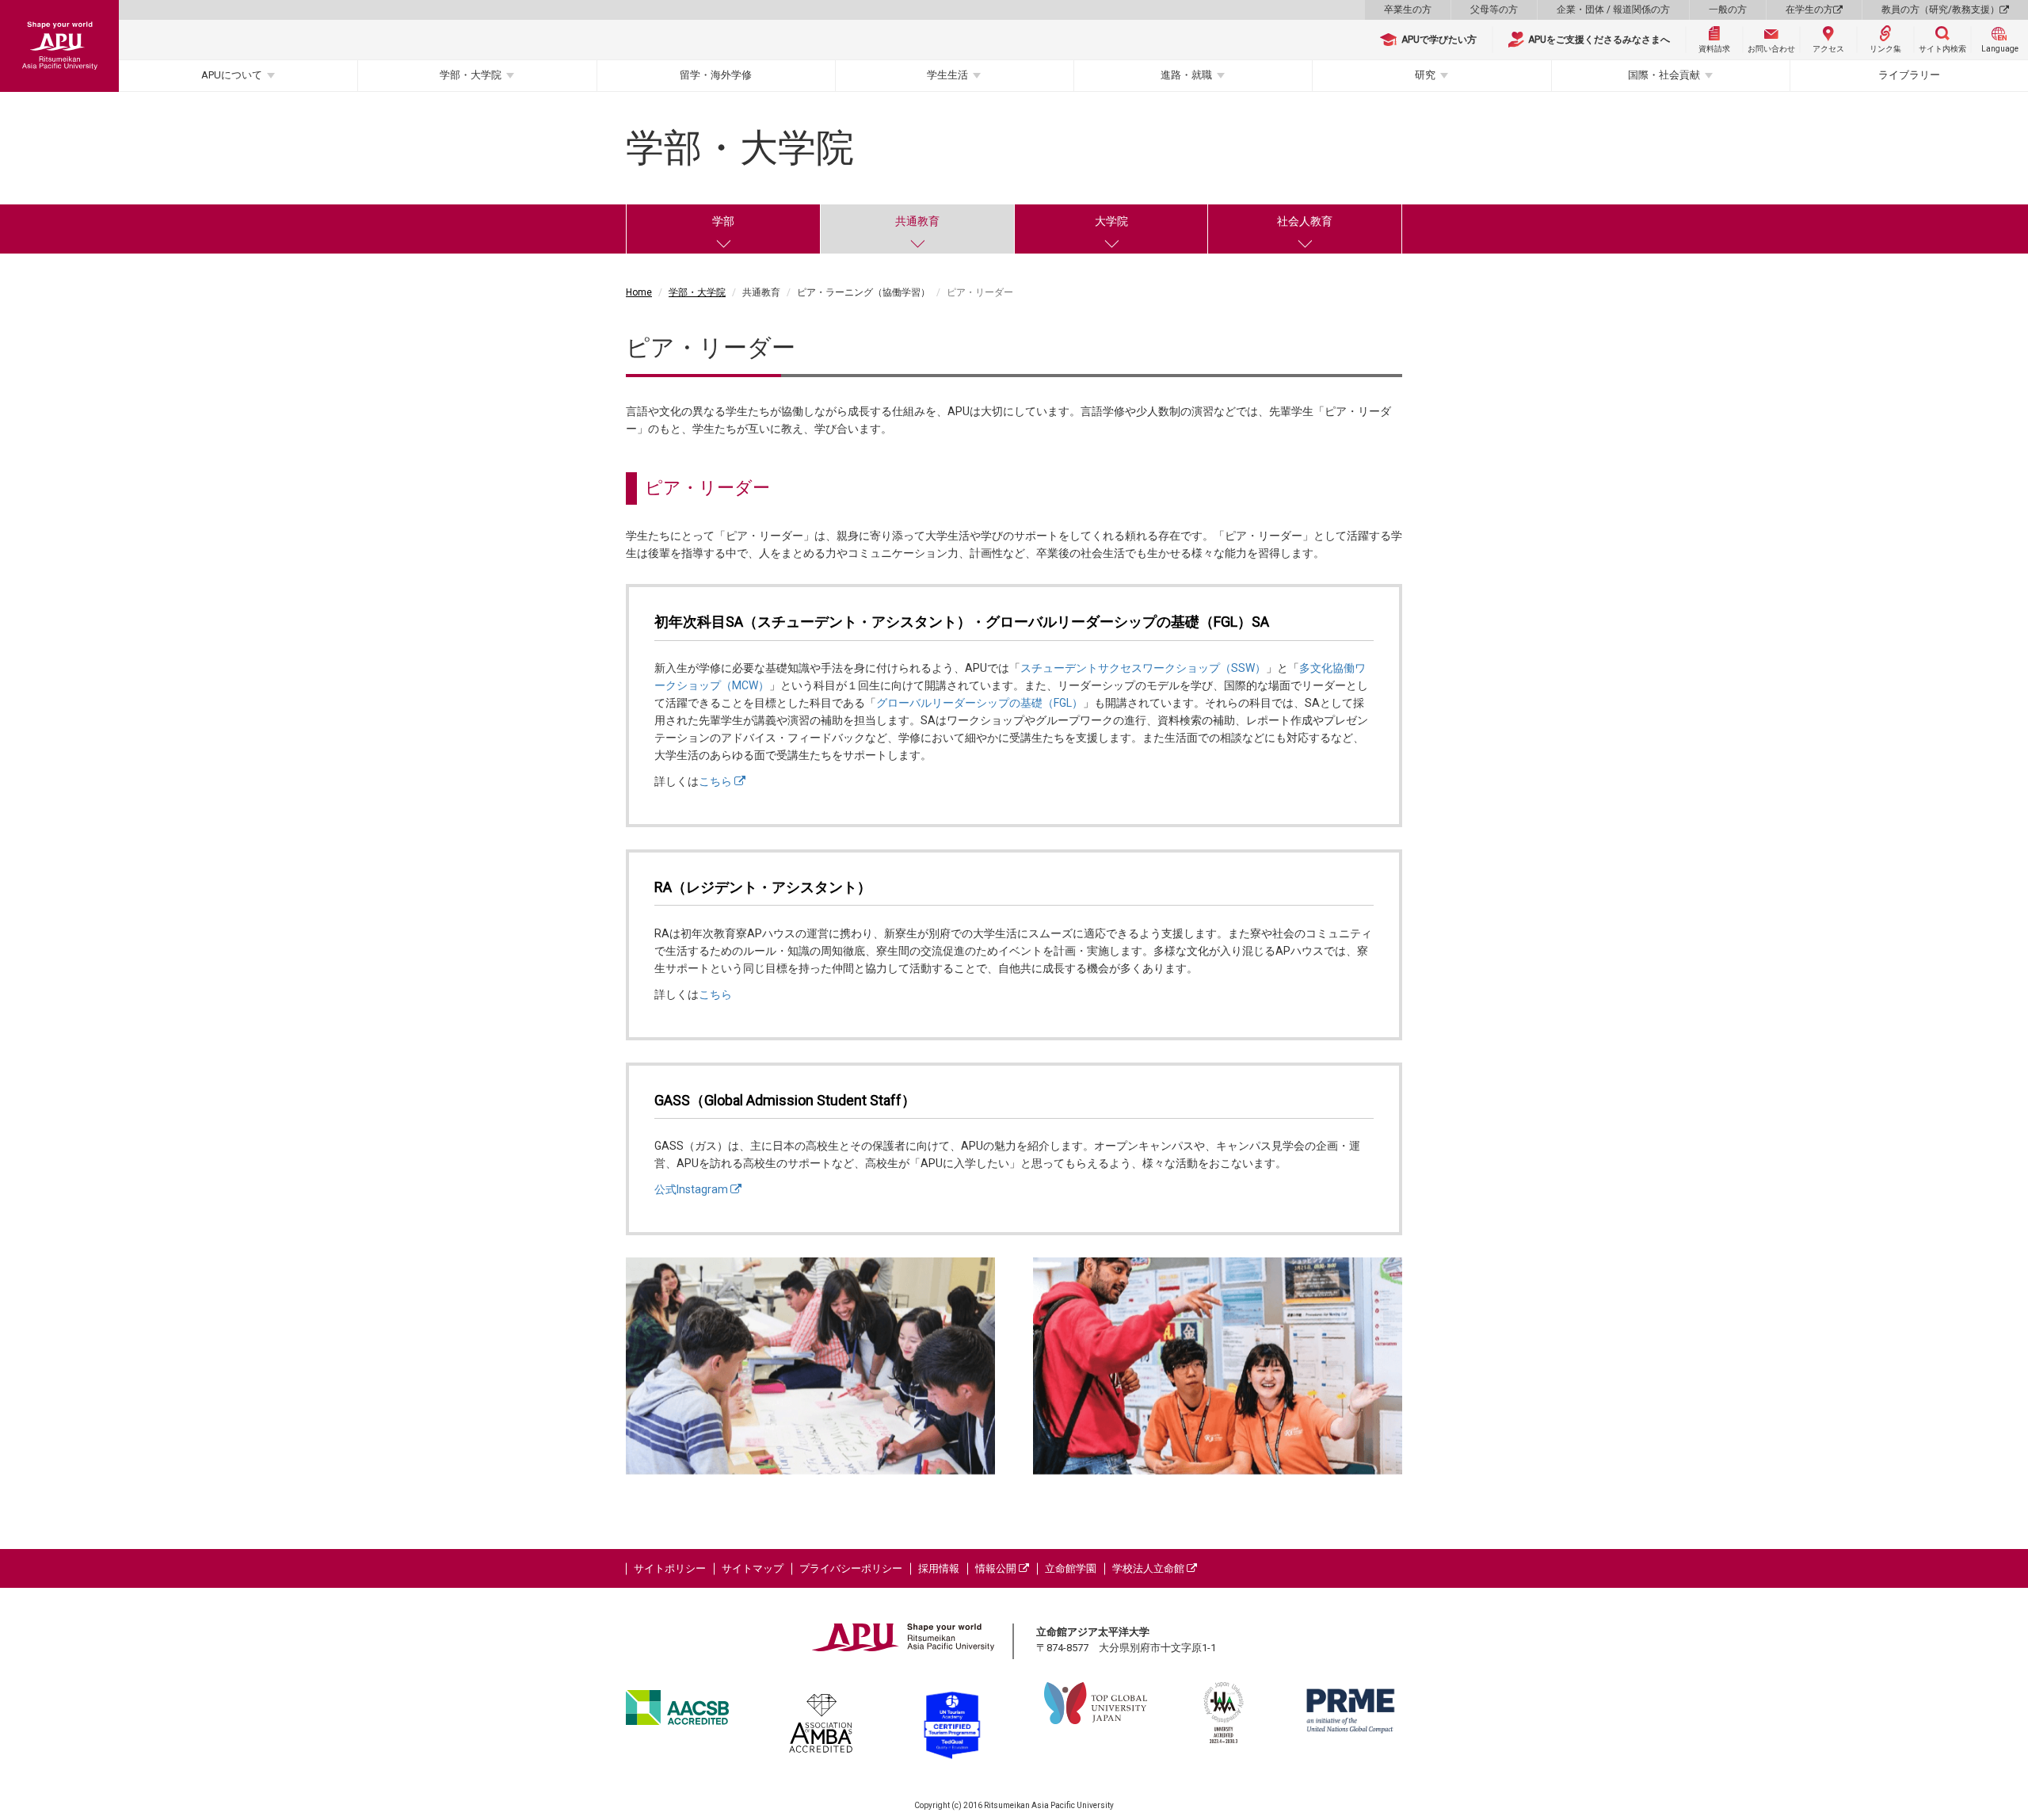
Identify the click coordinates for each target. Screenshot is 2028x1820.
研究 (1425, 75)
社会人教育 (1305, 221)
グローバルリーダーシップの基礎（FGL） (980, 703)
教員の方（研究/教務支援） (1940, 10)
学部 (723, 221)
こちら (717, 781)
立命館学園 (1071, 1568)
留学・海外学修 (716, 75)
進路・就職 (1186, 75)
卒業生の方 (1408, 10)
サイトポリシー (670, 1568)
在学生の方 (1809, 10)
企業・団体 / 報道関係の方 (1613, 10)
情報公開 (997, 1568)
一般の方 (1728, 10)
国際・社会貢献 (1664, 75)
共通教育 (917, 221)
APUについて (232, 75)
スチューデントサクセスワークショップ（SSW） (1143, 668)
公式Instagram (692, 1189)
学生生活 (947, 75)
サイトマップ (753, 1568)
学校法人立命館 (1149, 1568)
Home (639, 292)
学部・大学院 (471, 75)
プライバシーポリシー (851, 1568)
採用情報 (939, 1568)
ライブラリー (1909, 75)
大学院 (1111, 221)
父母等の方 (1494, 10)
